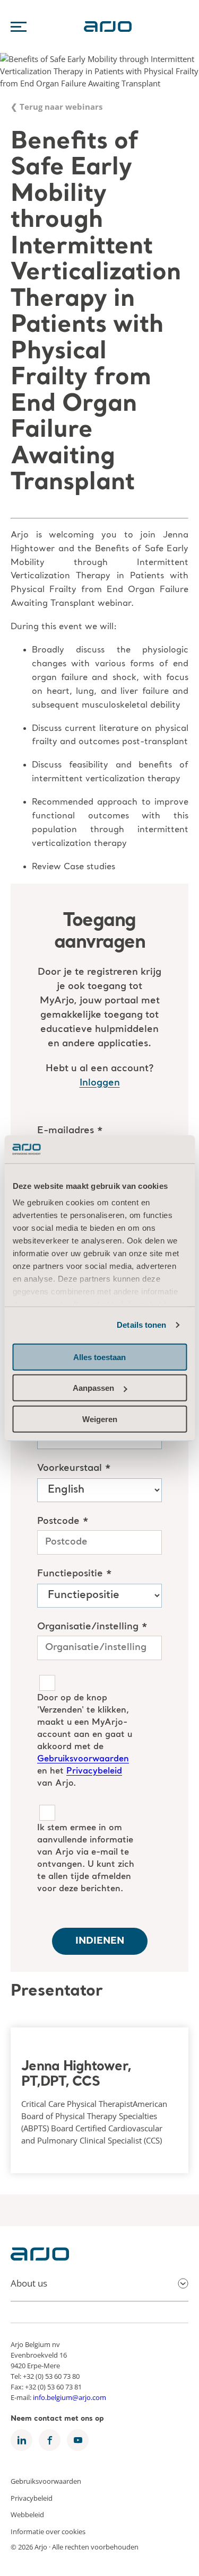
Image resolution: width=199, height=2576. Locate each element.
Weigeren (100, 1419)
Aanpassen (93, 1388)
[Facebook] (50, 2440)
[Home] (40, 2257)
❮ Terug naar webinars (57, 107)
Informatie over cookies (48, 2531)
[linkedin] (21, 2440)
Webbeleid (27, 2515)
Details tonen (141, 1325)
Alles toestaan (99, 1357)
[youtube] (78, 2440)
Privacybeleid (32, 2498)
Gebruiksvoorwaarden (46, 2481)
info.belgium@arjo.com (70, 2397)
